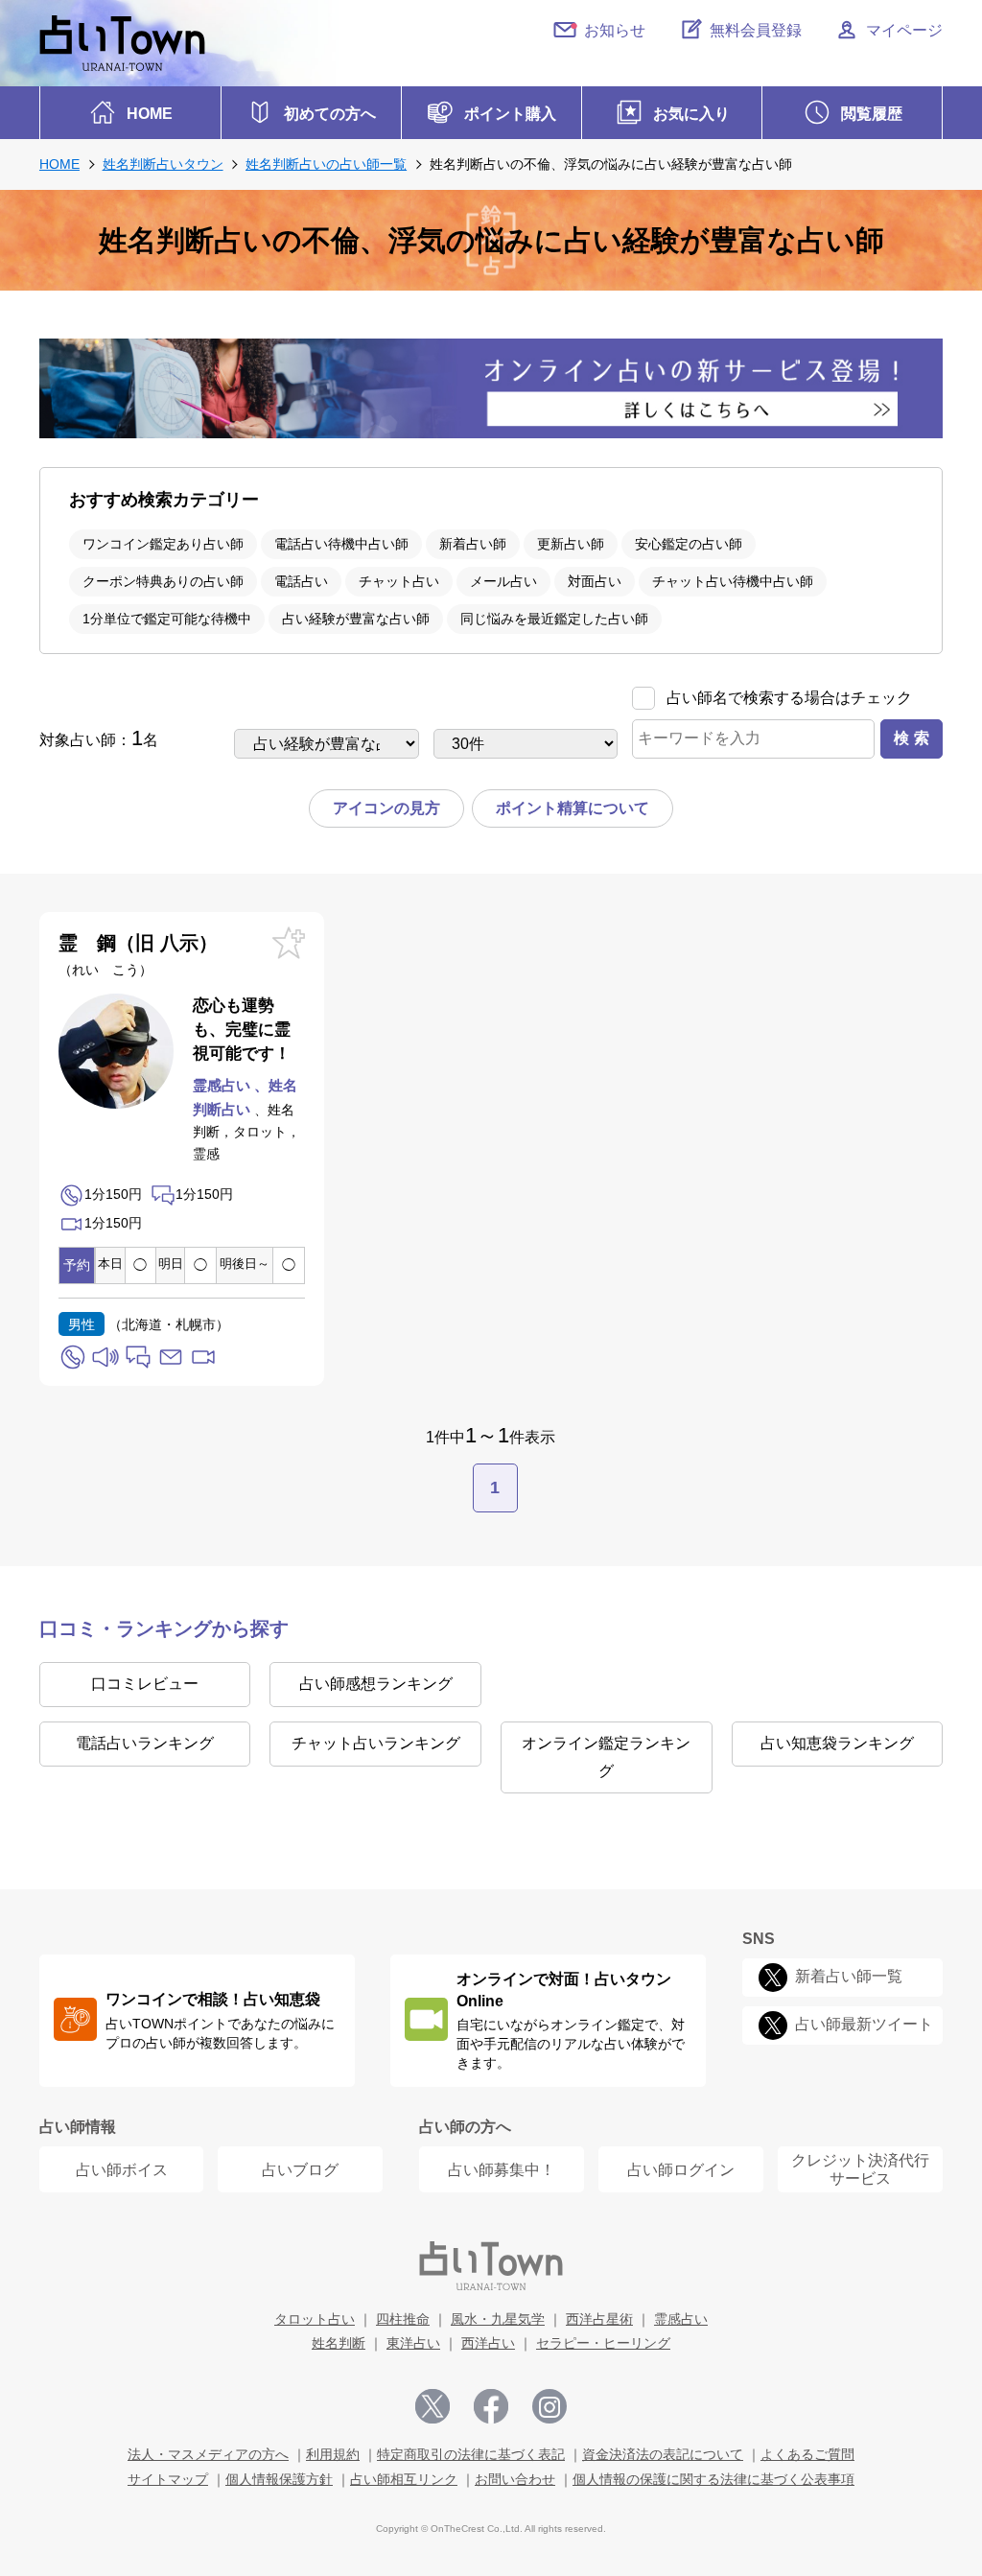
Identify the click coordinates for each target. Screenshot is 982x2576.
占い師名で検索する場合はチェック (789, 698)
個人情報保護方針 (279, 2479)
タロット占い (315, 2319)
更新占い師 (571, 544)
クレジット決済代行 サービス (860, 2169)
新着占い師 (473, 544)
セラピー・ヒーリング (603, 2343)
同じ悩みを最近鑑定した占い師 (554, 619)
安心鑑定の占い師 (689, 544)
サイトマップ (168, 2479)
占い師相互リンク (404, 2479)
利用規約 (333, 2454)
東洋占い (413, 2343)
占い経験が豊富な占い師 (356, 619)
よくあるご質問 (807, 2454)
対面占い (595, 581)
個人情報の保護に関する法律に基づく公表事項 (713, 2479)
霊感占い (681, 2319)
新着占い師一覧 (849, 1977)
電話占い (301, 581)
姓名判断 (339, 2343)
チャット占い (399, 581)
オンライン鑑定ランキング (606, 1757)
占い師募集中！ (502, 2170)
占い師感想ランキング (376, 1684)
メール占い (503, 581)
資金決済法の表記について (663, 2454)
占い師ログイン (681, 2170)
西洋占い (488, 2343)
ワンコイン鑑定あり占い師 (163, 544)
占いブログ (300, 2170)
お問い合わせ (515, 2479)
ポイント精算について (573, 808)
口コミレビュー (145, 1684)
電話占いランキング (145, 1743)
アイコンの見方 (386, 808)
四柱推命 (403, 2319)
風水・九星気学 (498, 2319)
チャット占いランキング (376, 1743)
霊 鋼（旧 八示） (138, 955)
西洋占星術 (599, 2319)
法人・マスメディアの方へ (208, 2454)
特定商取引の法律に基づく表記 (471, 2454)
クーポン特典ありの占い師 (163, 581)
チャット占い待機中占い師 (733, 581)
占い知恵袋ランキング (837, 1743)
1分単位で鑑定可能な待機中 (167, 619)
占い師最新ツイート (864, 2025)
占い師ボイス (122, 2170)
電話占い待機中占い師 (341, 544)
